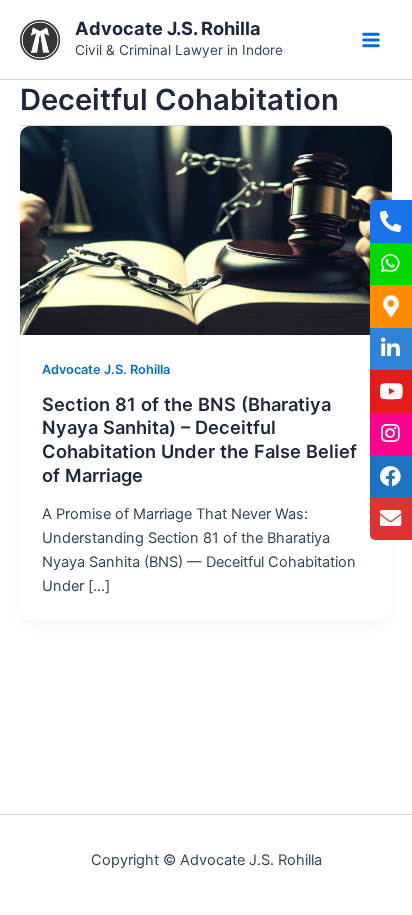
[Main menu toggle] (371, 40)
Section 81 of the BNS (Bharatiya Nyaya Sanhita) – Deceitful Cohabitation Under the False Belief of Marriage (199, 439)
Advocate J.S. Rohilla (168, 28)
